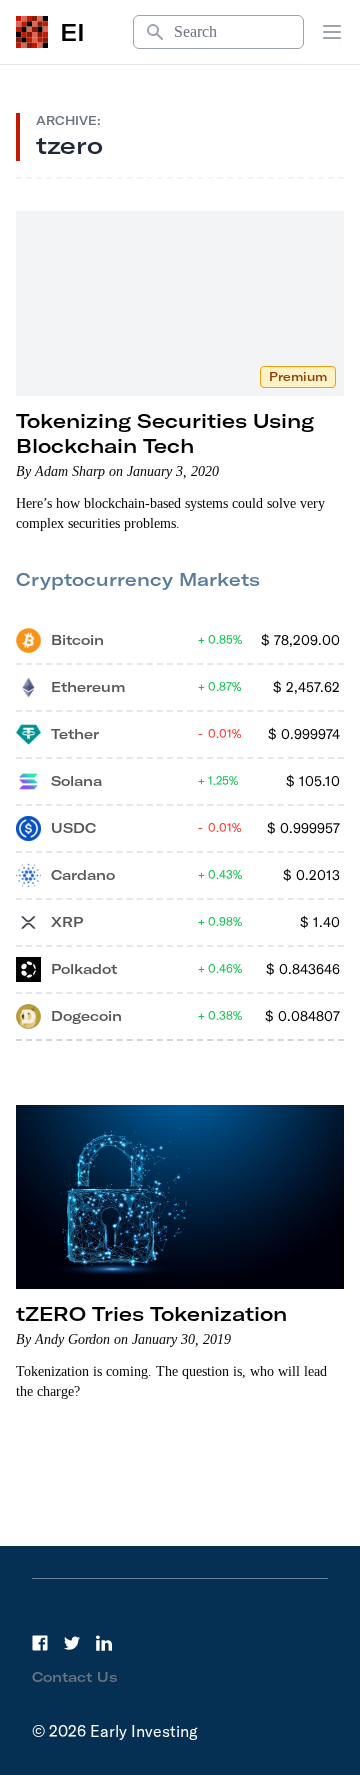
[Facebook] (40, 1643)
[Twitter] (72, 1643)
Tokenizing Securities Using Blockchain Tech (165, 433)
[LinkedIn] (104, 1643)
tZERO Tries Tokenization (151, 1313)
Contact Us (75, 1677)
